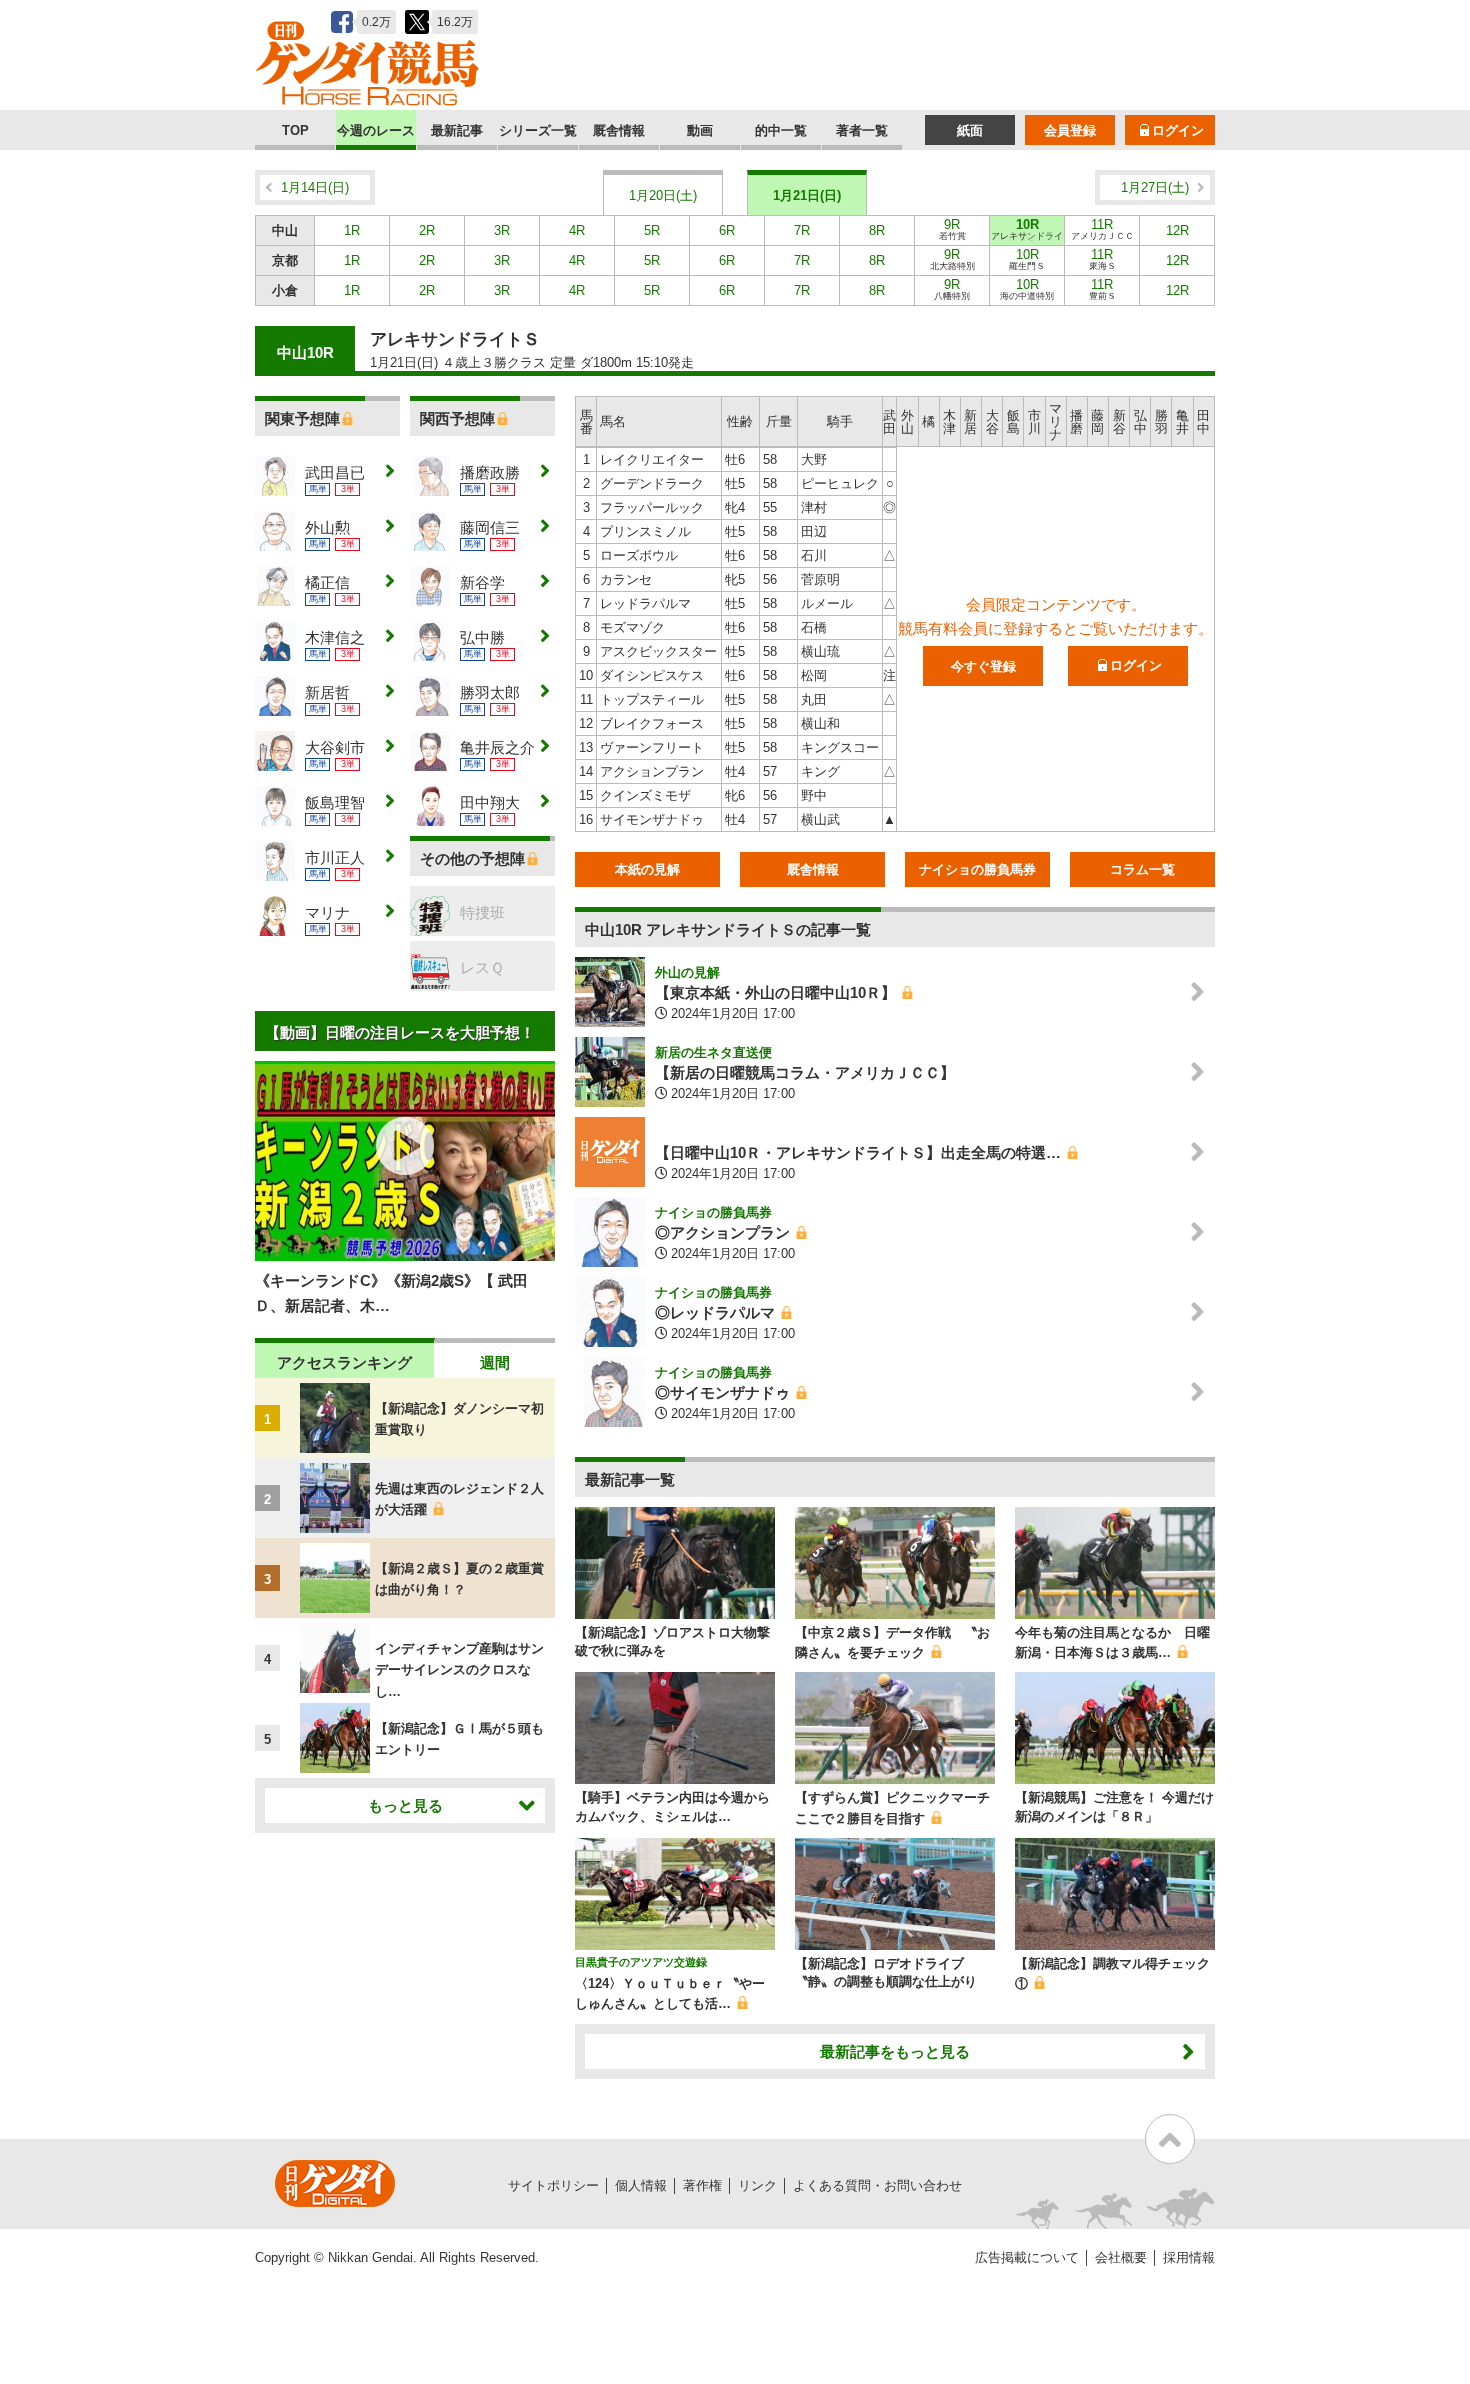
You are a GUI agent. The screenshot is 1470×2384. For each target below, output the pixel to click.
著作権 (702, 2185)
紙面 (970, 130)
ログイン (1178, 130)
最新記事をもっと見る (895, 2051)
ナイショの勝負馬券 (977, 869)
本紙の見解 (647, 869)
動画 (700, 130)
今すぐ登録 (983, 666)
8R (877, 230)
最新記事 (457, 130)
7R (802, 230)
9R (952, 229)
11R (1102, 229)
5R (652, 230)
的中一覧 (781, 130)
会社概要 (1121, 2257)
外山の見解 (687, 972)
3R (502, 230)
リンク (757, 2185)
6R (727, 230)
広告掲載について (1027, 2257)
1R (352, 230)
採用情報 (1189, 2257)
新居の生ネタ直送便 (713, 1052)
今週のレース (376, 130)
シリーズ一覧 (538, 130)
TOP (295, 130)
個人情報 (641, 2185)
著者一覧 (862, 130)
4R (577, 230)
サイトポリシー (553, 2185)
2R (427, 230)
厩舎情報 (619, 130)
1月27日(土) (1155, 187)
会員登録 (1070, 130)
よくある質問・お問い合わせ (877, 2185)
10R (1027, 231)
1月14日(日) (315, 187)
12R (1177, 230)
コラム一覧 (1142, 869)
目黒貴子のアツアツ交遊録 (641, 1962)
